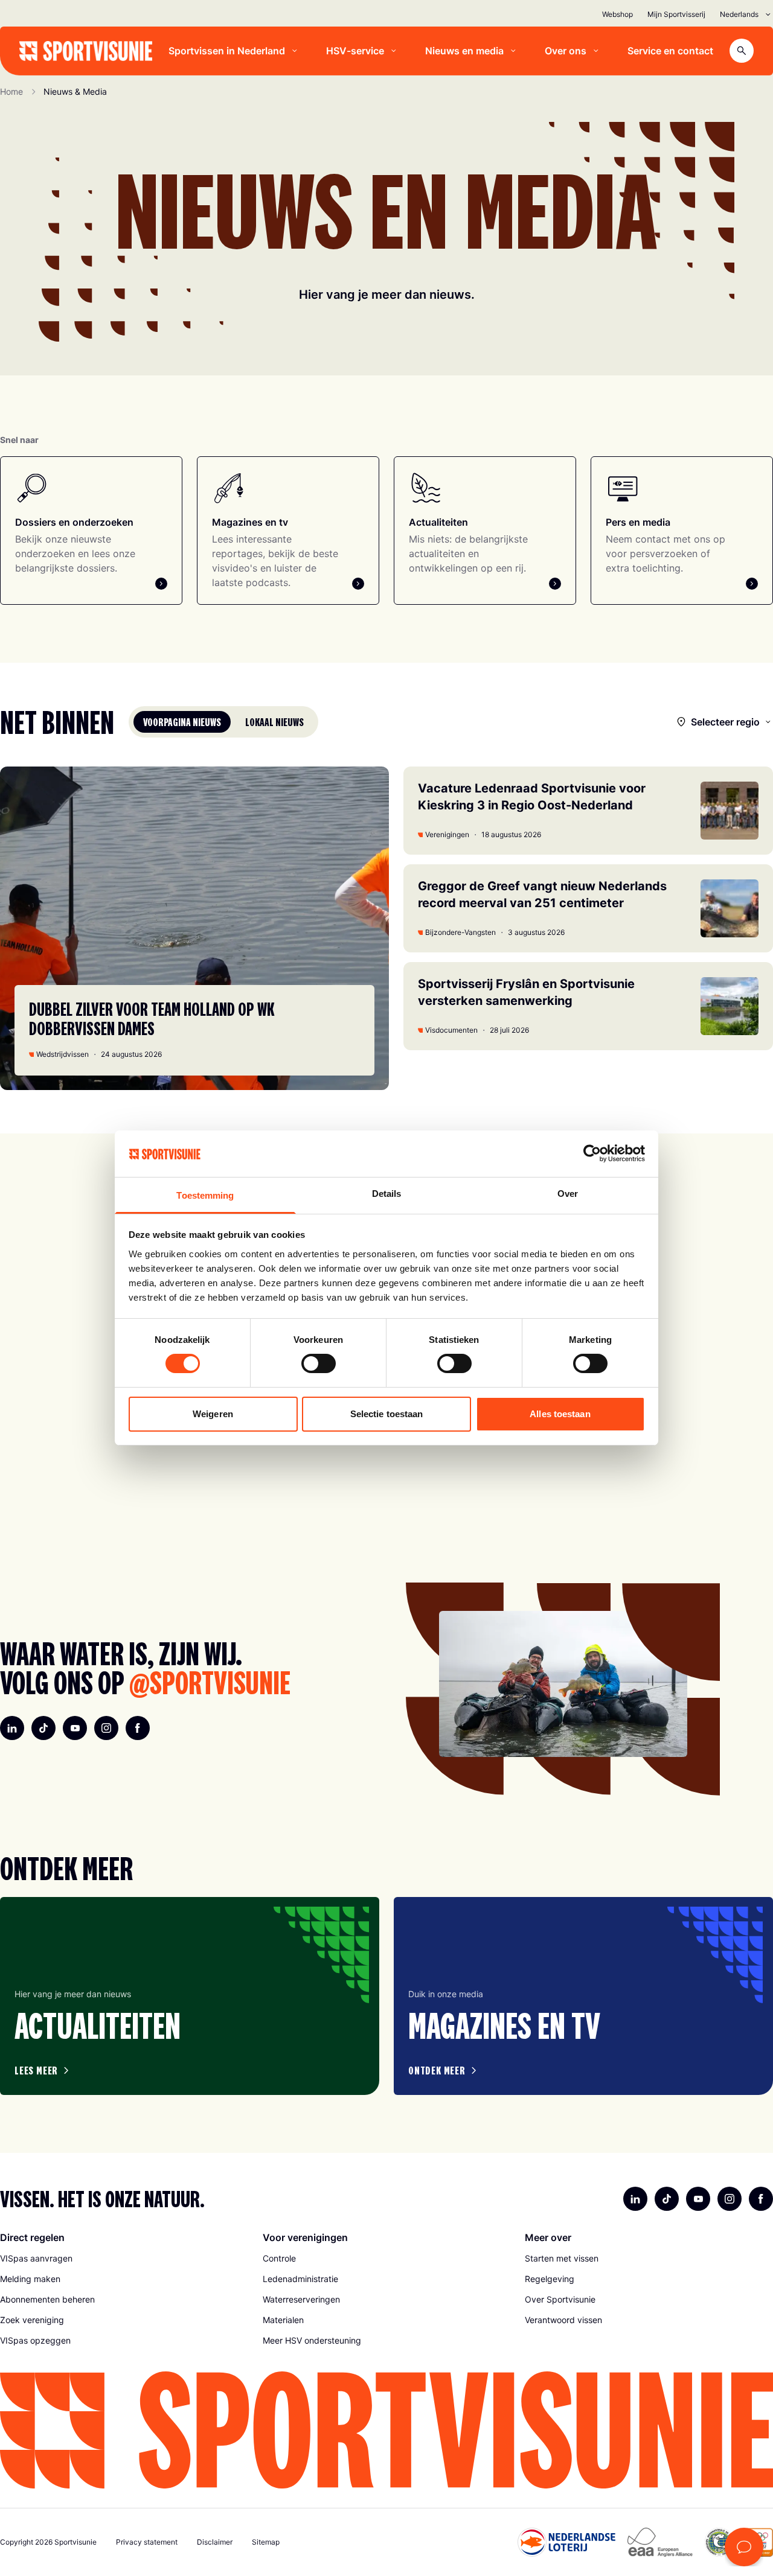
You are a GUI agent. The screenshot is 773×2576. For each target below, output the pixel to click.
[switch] (319, 1363)
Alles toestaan (560, 1414)
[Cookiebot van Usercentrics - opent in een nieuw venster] (592, 1153)
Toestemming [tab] (205, 1195)
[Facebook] (138, 1728)
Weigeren (213, 1414)
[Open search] (742, 51)
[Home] (86, 51)
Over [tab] (568, 1194)
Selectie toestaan (387, 1414)
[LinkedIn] (12, 1728)
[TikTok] (43, 1728)
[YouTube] (75, 1728)
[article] (190, 1996)
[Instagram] (106, 1728)
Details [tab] (387, 1194)
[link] (124, 2259)
